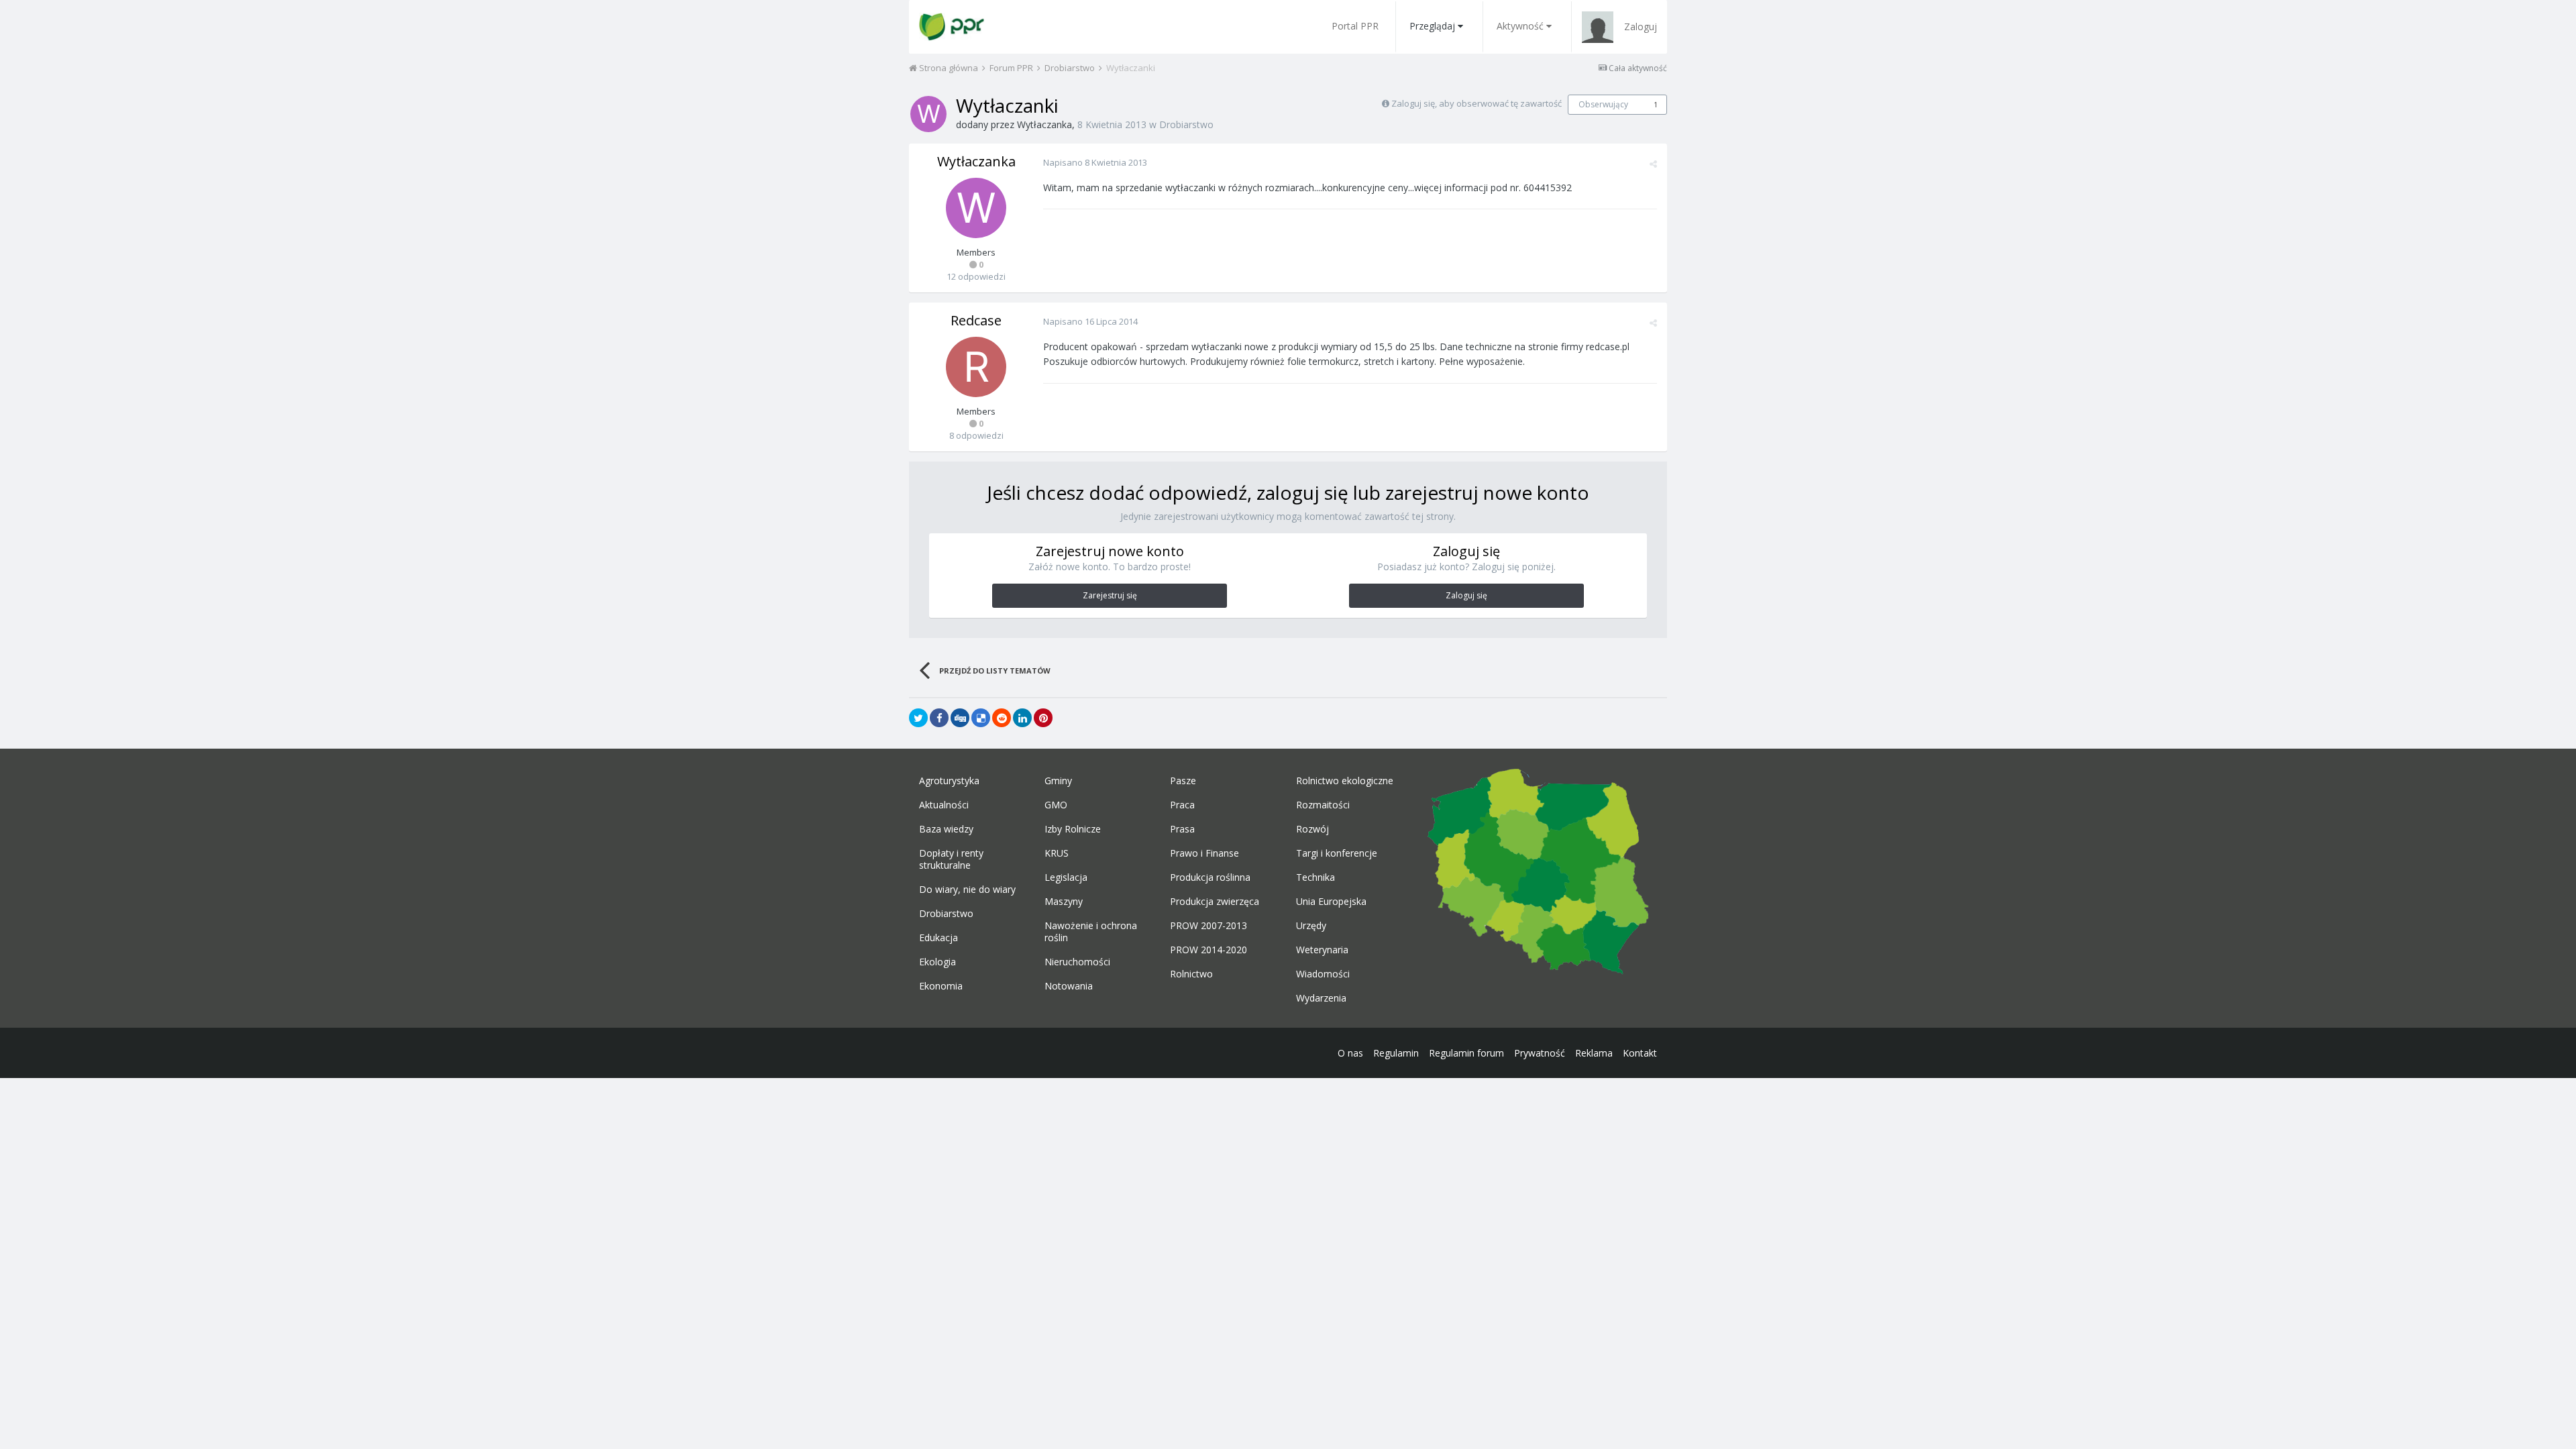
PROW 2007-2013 (1209, 926)
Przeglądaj (1432, 26)
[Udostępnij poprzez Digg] (960, 718)
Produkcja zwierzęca (1215, 902)
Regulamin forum (1466, 1053)
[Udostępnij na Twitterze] (918, 718)
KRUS (1057, 853)
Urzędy (1311, 926)
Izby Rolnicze (1073, 829)
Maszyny (1064, 902)
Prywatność (1540, 1053)
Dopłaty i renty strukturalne (951, 859)
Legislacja (1066, 877)
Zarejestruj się (1110, 595)
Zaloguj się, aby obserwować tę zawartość (1477, 103)
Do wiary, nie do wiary (967, 890)
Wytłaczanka (1044, 124)
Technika (1316, 877)
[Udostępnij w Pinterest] (1043, 718)
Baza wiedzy (946, 829)
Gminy (1058, 781)
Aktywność (1520, 26)
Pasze (1183, 781)
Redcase (976, 320)
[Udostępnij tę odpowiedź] (1653, 164)
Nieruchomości (1077, 962)
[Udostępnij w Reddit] (1002, 718)
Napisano (1095, 162)
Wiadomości (1323, 974)
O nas (1350, 1053)
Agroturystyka (949, 781)
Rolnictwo (1191, 974)
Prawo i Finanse (1204, 853)
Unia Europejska (1331, 902)
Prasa (1182, 829)
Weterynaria (1322, 950)
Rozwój (1312, 829)
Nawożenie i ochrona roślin (1091, 932)
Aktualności (944, 805)
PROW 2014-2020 (1209, 950)
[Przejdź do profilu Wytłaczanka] (928, 114)
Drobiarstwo (1186, 124)
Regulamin (1396, 1053)
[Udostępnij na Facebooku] (939, 718)
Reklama (1594, 1053)
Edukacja (938, 938)
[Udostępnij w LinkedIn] (1022, 718)
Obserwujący (1603, 104)
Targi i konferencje (1337, 853)
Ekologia (937, 962)
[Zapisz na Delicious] (981, 718)
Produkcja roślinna (1210, 877)
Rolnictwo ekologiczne (1345, 781)
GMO (1056, 805)
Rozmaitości (1323, 805)
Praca (1182, 805)
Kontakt (1640, 1053)
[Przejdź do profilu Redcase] (976, 367)
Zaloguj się (1466, 595)
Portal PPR (1355, 26)
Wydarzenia (1321, 998)
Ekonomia (941, 986)
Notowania (1069, 986)
